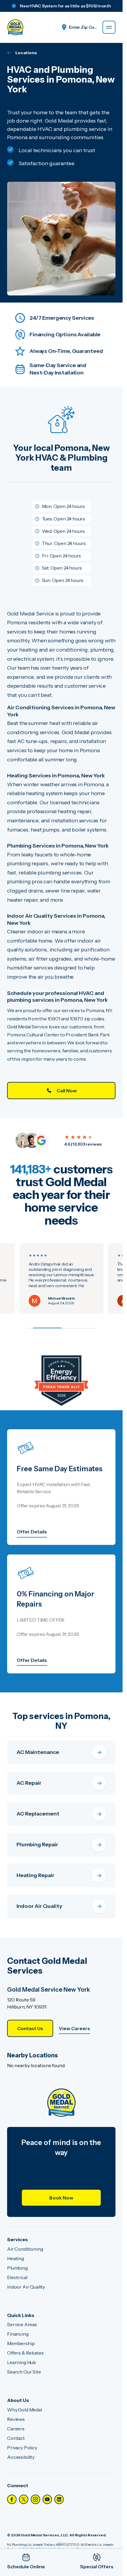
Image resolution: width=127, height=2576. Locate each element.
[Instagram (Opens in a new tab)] (35, 2499)
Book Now (61, 2198)
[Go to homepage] (15, 27)
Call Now (67, 1091)
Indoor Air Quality (26, 2287)
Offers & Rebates (25, 2353)
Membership (21, 2343)
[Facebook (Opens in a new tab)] (12, 2499)
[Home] (61, 2103)
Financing (18, 2334)
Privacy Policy (22, 2448)
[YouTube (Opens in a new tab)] (47, 2499)
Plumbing (17, 2268)
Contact (16, 2438)
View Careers (74, 2028)
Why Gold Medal (25, 2410)
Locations (26, 53)
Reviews (16, 2419)
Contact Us (30, 2028)
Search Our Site (24, 2372)
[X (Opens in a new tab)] (24, 2499)
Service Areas (22, 2324)
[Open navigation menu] (109, 27)
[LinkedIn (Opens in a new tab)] (59, 2499)
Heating (16, 2258)
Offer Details (32, 1532)
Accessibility (21, 2457)
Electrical (17, 2277)
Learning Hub (22, 2362)
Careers (16, 2429)
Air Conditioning (25, 2249)
